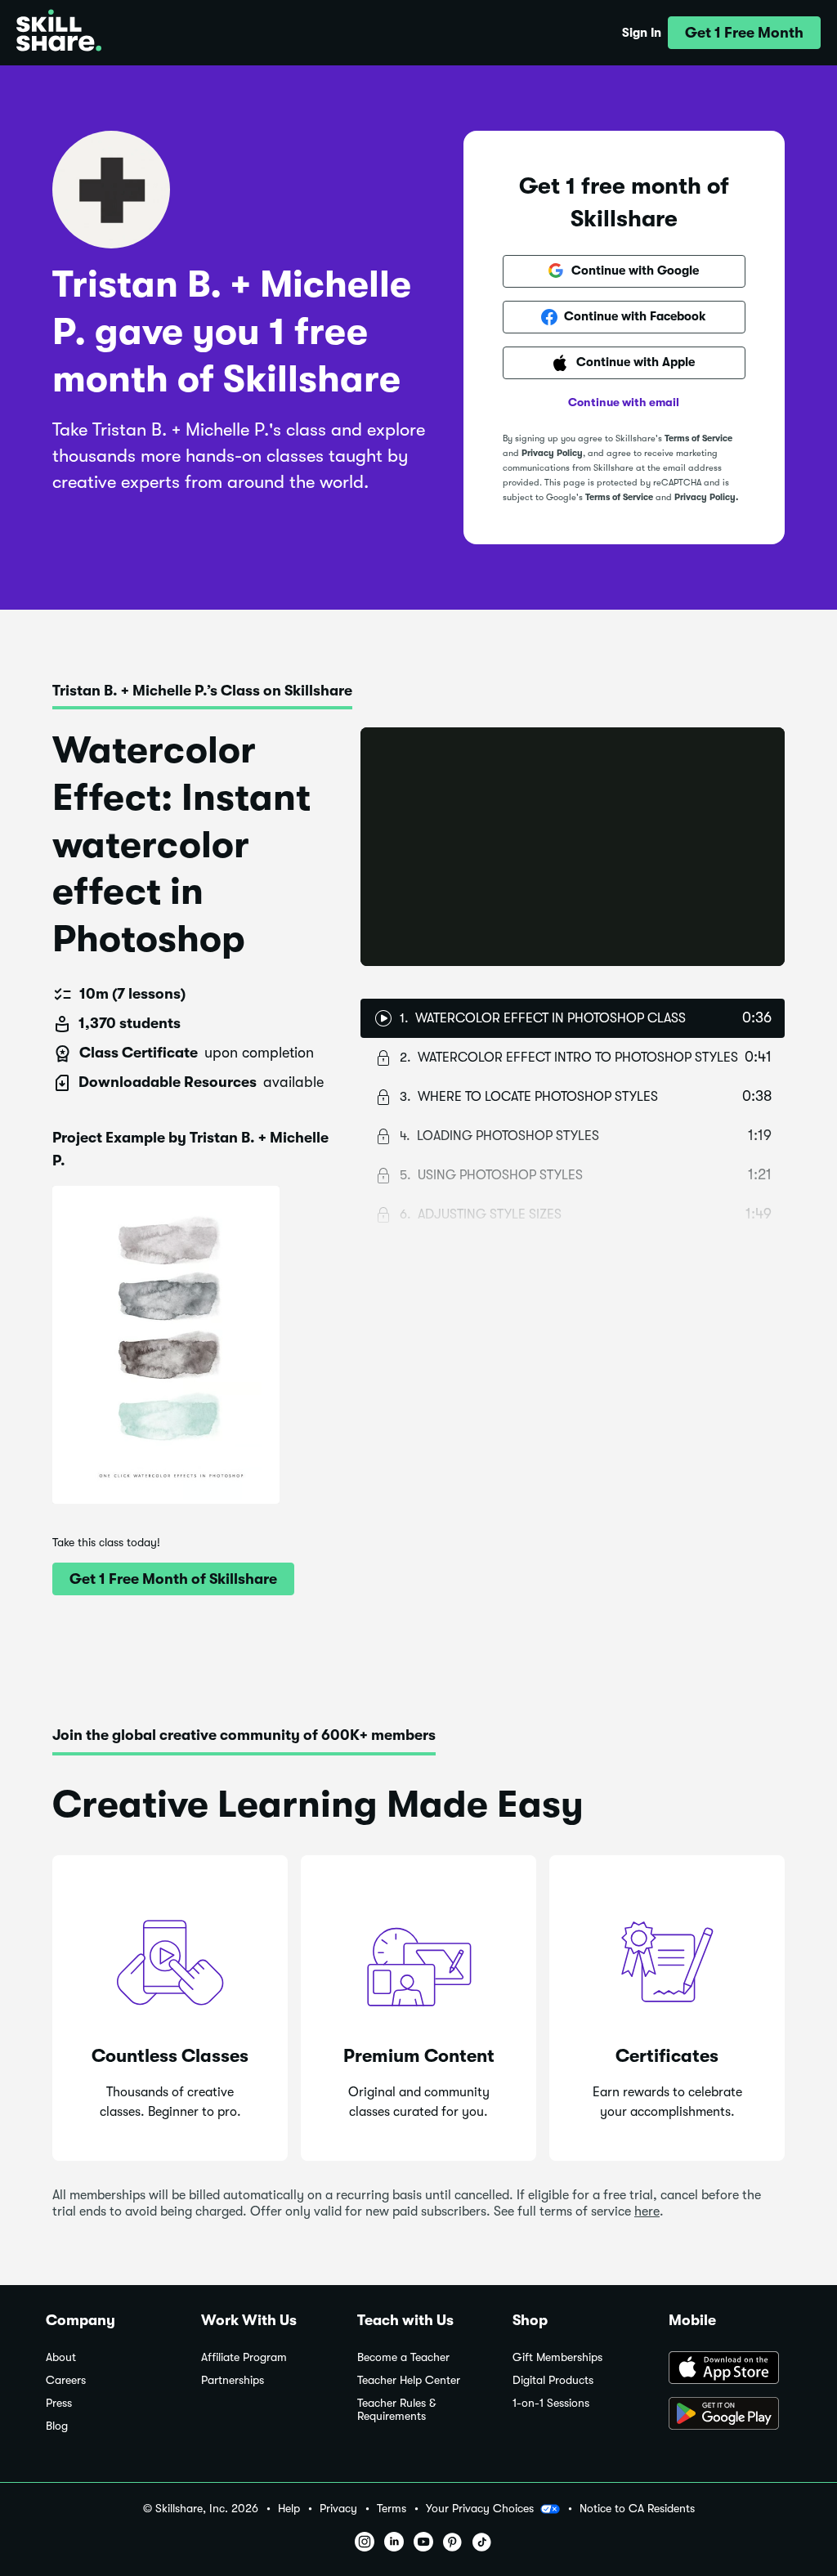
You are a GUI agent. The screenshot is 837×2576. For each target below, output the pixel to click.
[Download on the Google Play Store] (730, 2415)
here (647, 2212)
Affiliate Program (244, 2357)
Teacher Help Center (409, 2380)
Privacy (338, 2509)
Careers (66, 2380)
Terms (392, 2509)
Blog (57, 2426)
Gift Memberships (557, 2357)
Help (289, 2509)
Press (59, 2403)
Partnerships (233, 2380)
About (61, 2357)
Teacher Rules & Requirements (396, 2410)
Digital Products (553, 2380)
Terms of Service (698, 438)
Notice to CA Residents (637, 2509)
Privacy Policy (552, 453)
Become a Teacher (403, 2357)
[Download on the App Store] (730, 2369)
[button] (744, 33)
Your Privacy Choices (480, 2508)
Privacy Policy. (706, 497)
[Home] (59, 33)
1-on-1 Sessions (551, 2403)
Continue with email (624, 402)
